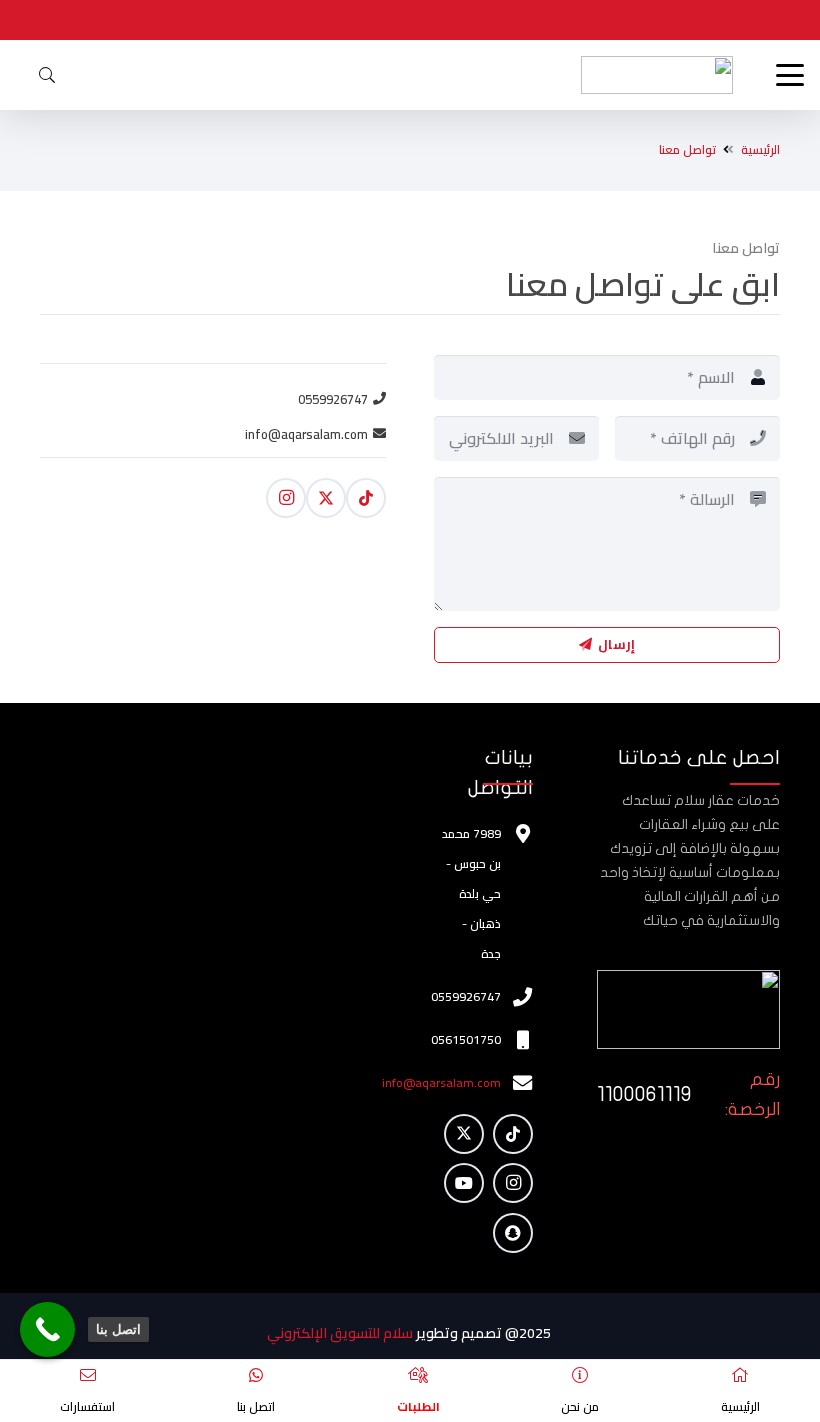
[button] (786, 75)
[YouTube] (464, 1183)
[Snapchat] (513, 1233)
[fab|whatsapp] (256, 1375)
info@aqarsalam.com (441, 1082)
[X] (326, 498)
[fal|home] (740, 1375)
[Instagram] (286, 498)
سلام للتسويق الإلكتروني (341, 1333)
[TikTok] (366, 498)
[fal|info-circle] (580, 1375)
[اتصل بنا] (47, 1329)
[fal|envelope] (88, 1375)
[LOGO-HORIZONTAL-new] (657, 75)
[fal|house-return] (418, 1375)
